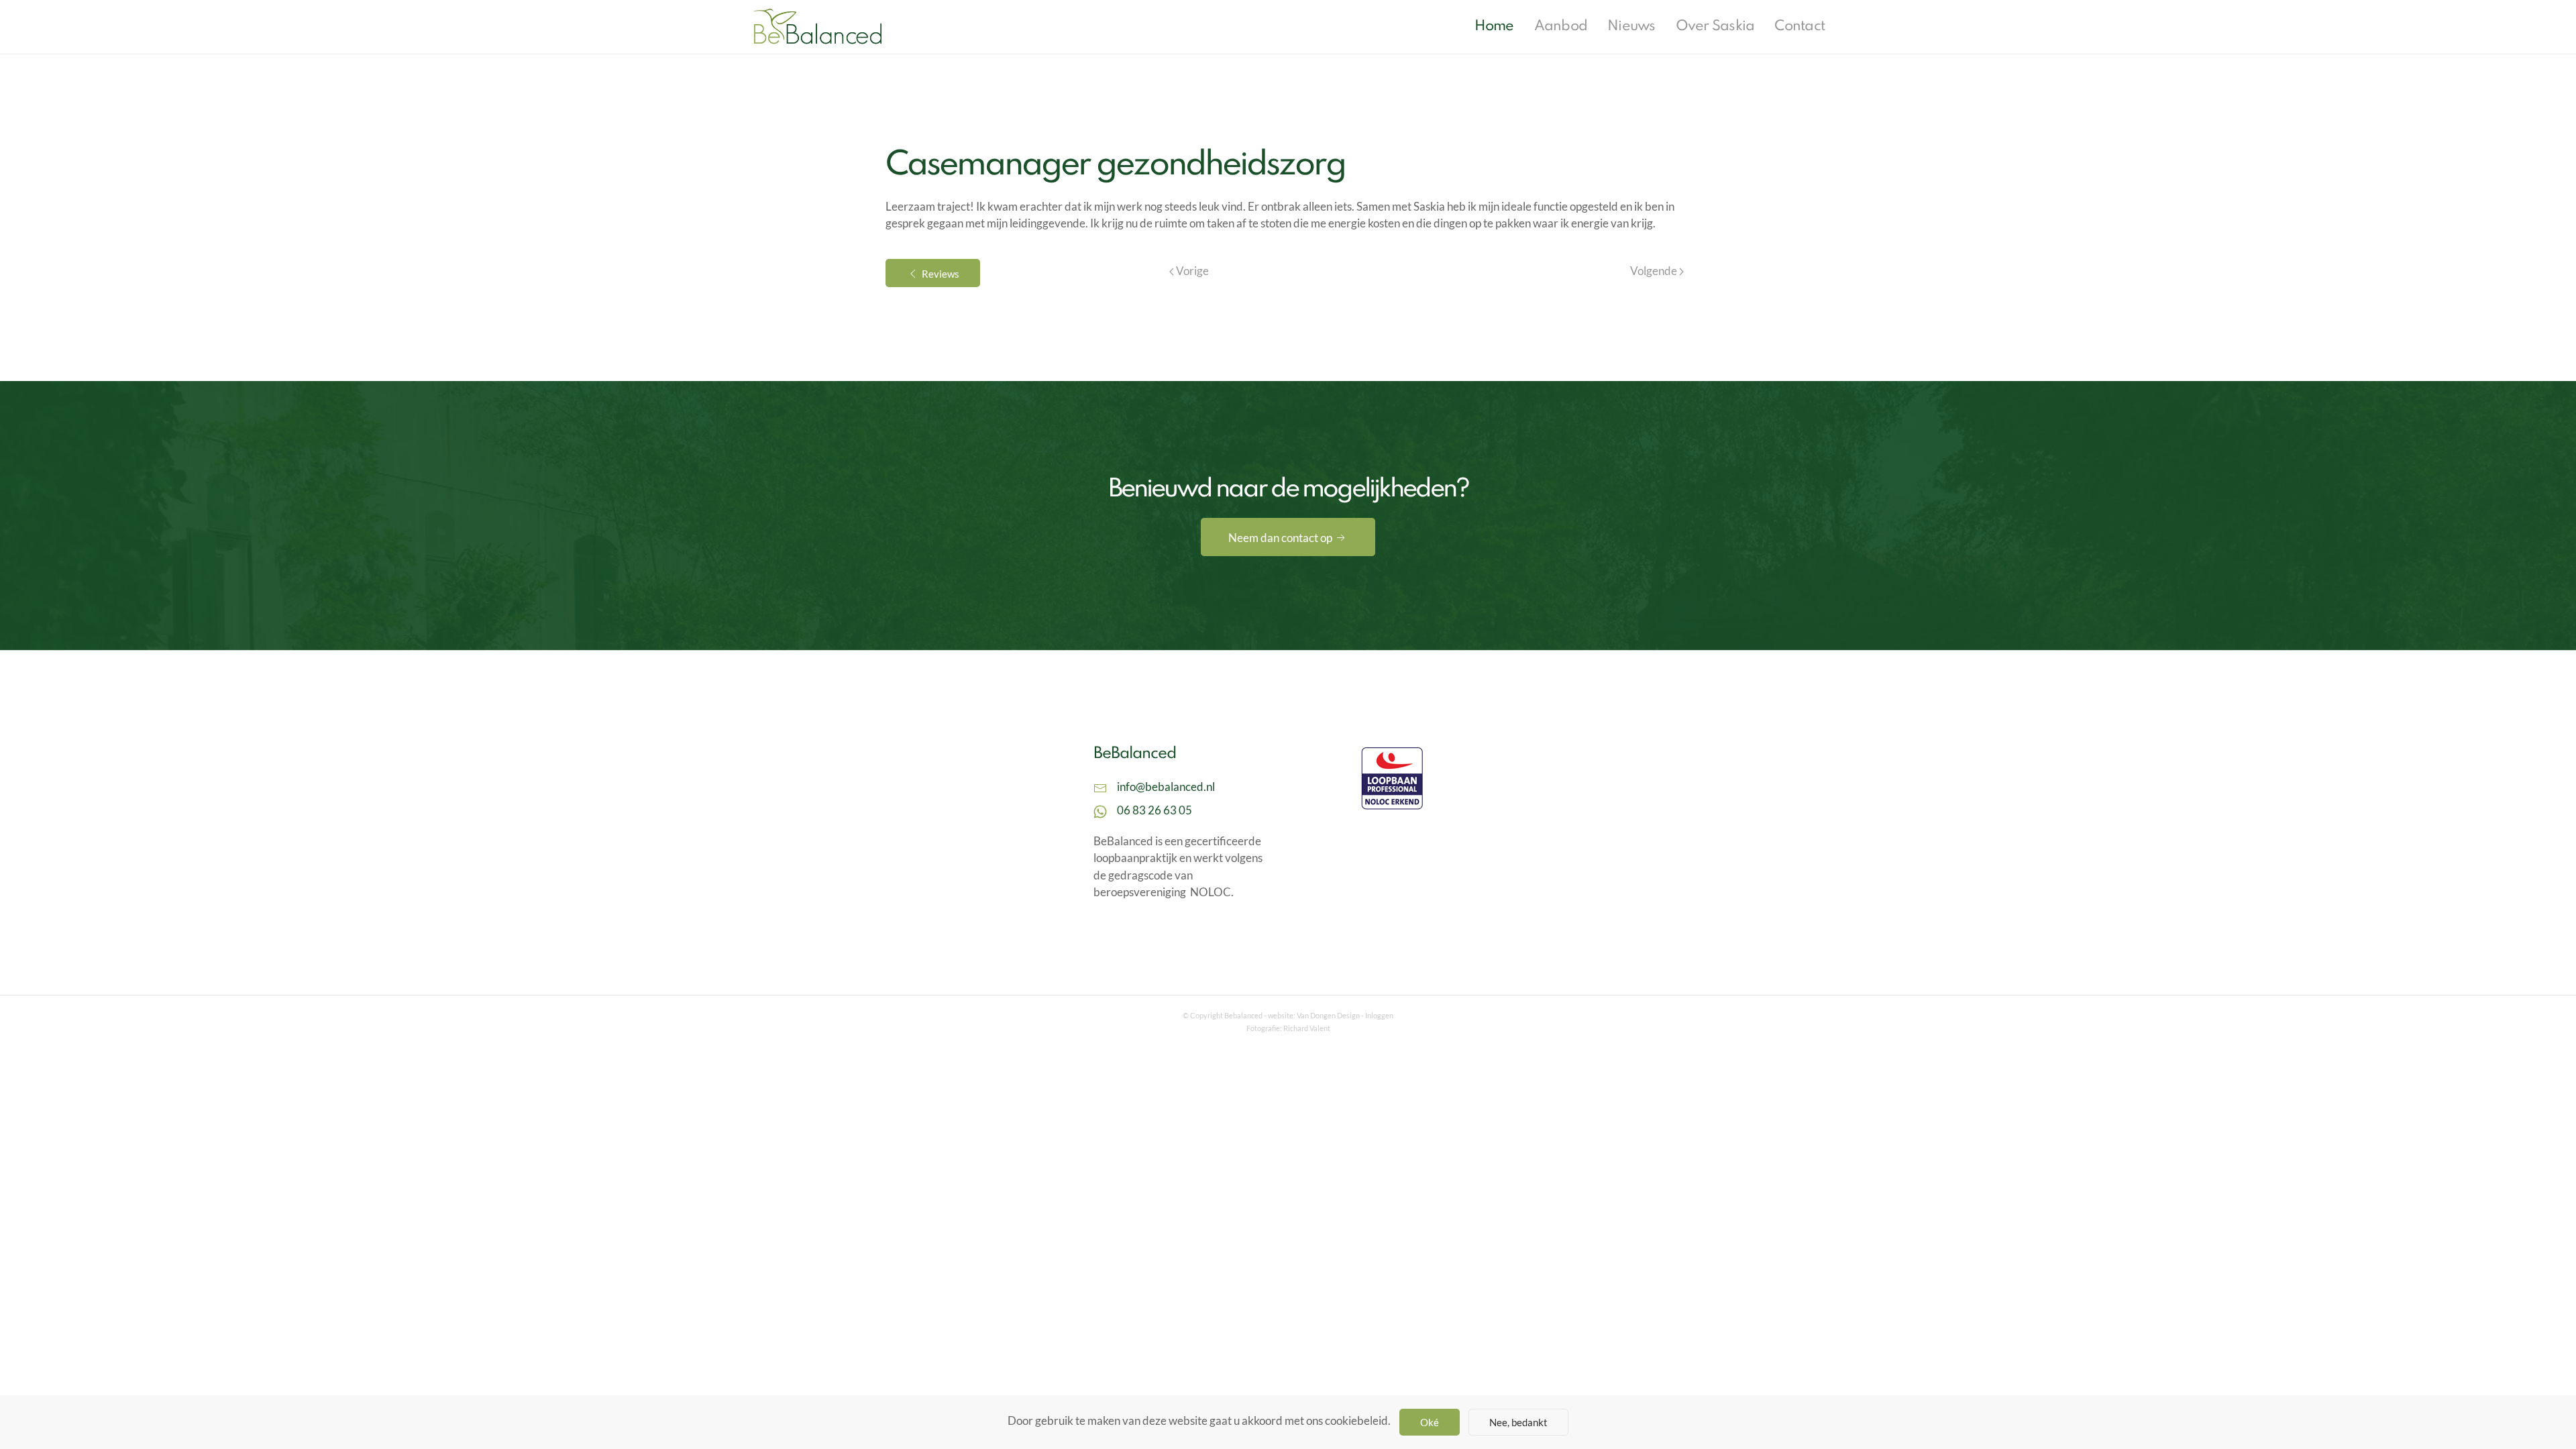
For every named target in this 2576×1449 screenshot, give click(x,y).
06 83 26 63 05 (1155, 810)
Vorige (1191, 271)
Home (1494, 26)
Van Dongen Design (1328, 1015)
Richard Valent (1307, 1028)
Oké (1430, 1422)
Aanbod (1561, 26)
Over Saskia (1715, 26)
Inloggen (1379, 1015)
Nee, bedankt (1518, 1422)
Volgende (1655, 271)
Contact (1800, 26)
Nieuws (1631, 26)
